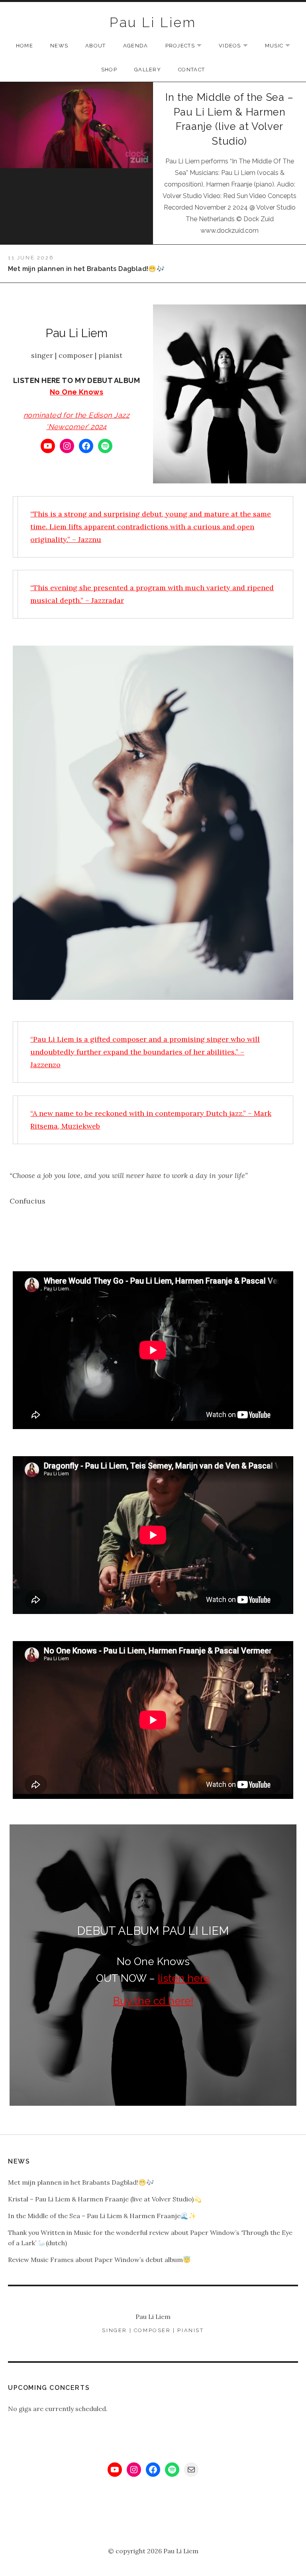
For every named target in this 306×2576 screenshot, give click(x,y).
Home (25, 46)
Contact (191, 70)
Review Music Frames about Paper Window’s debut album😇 (99, 2260)
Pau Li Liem (153, 22)
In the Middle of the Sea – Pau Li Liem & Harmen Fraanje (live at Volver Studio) (229, 119)
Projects (187, 46)
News (59, 46)
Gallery (148, 70)
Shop (109, 70)
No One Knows (76, 392)
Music (282, 46)
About (96, 46)
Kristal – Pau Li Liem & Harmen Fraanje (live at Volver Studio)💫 (105, 2199)
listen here (184, 1978)
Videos (237, 46)
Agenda (136, 46)
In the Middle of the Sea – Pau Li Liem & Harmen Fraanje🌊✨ (102, 2216)
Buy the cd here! (153, 2001)
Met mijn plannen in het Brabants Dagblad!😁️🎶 (81, 2182)
